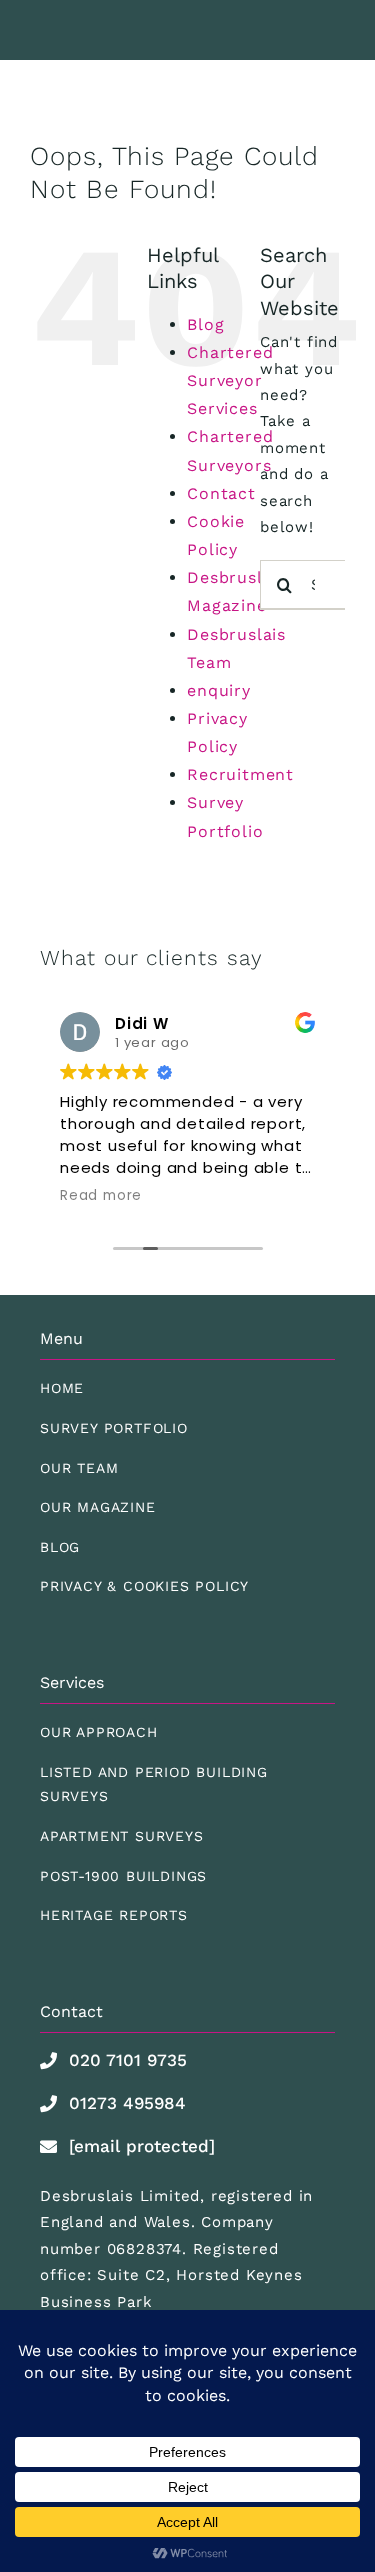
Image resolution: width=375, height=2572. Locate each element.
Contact (221, 493)
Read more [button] (101, 1196)
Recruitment (240, 774)
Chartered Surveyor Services (230, 380)
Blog (205, 324)
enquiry (219, 690)
